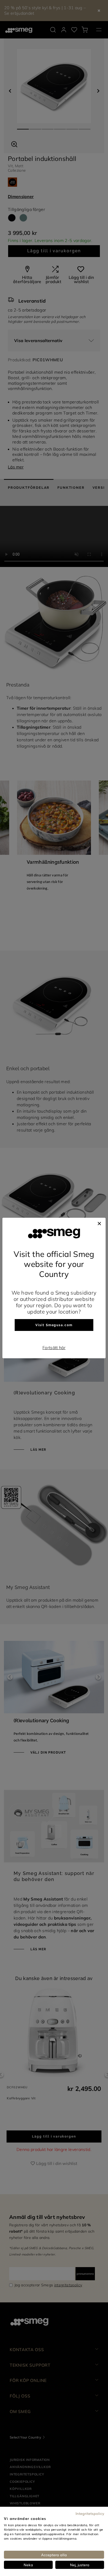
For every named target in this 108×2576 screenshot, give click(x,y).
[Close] (99, 1223)
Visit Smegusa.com (54, 1325)
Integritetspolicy (90, 2513)
